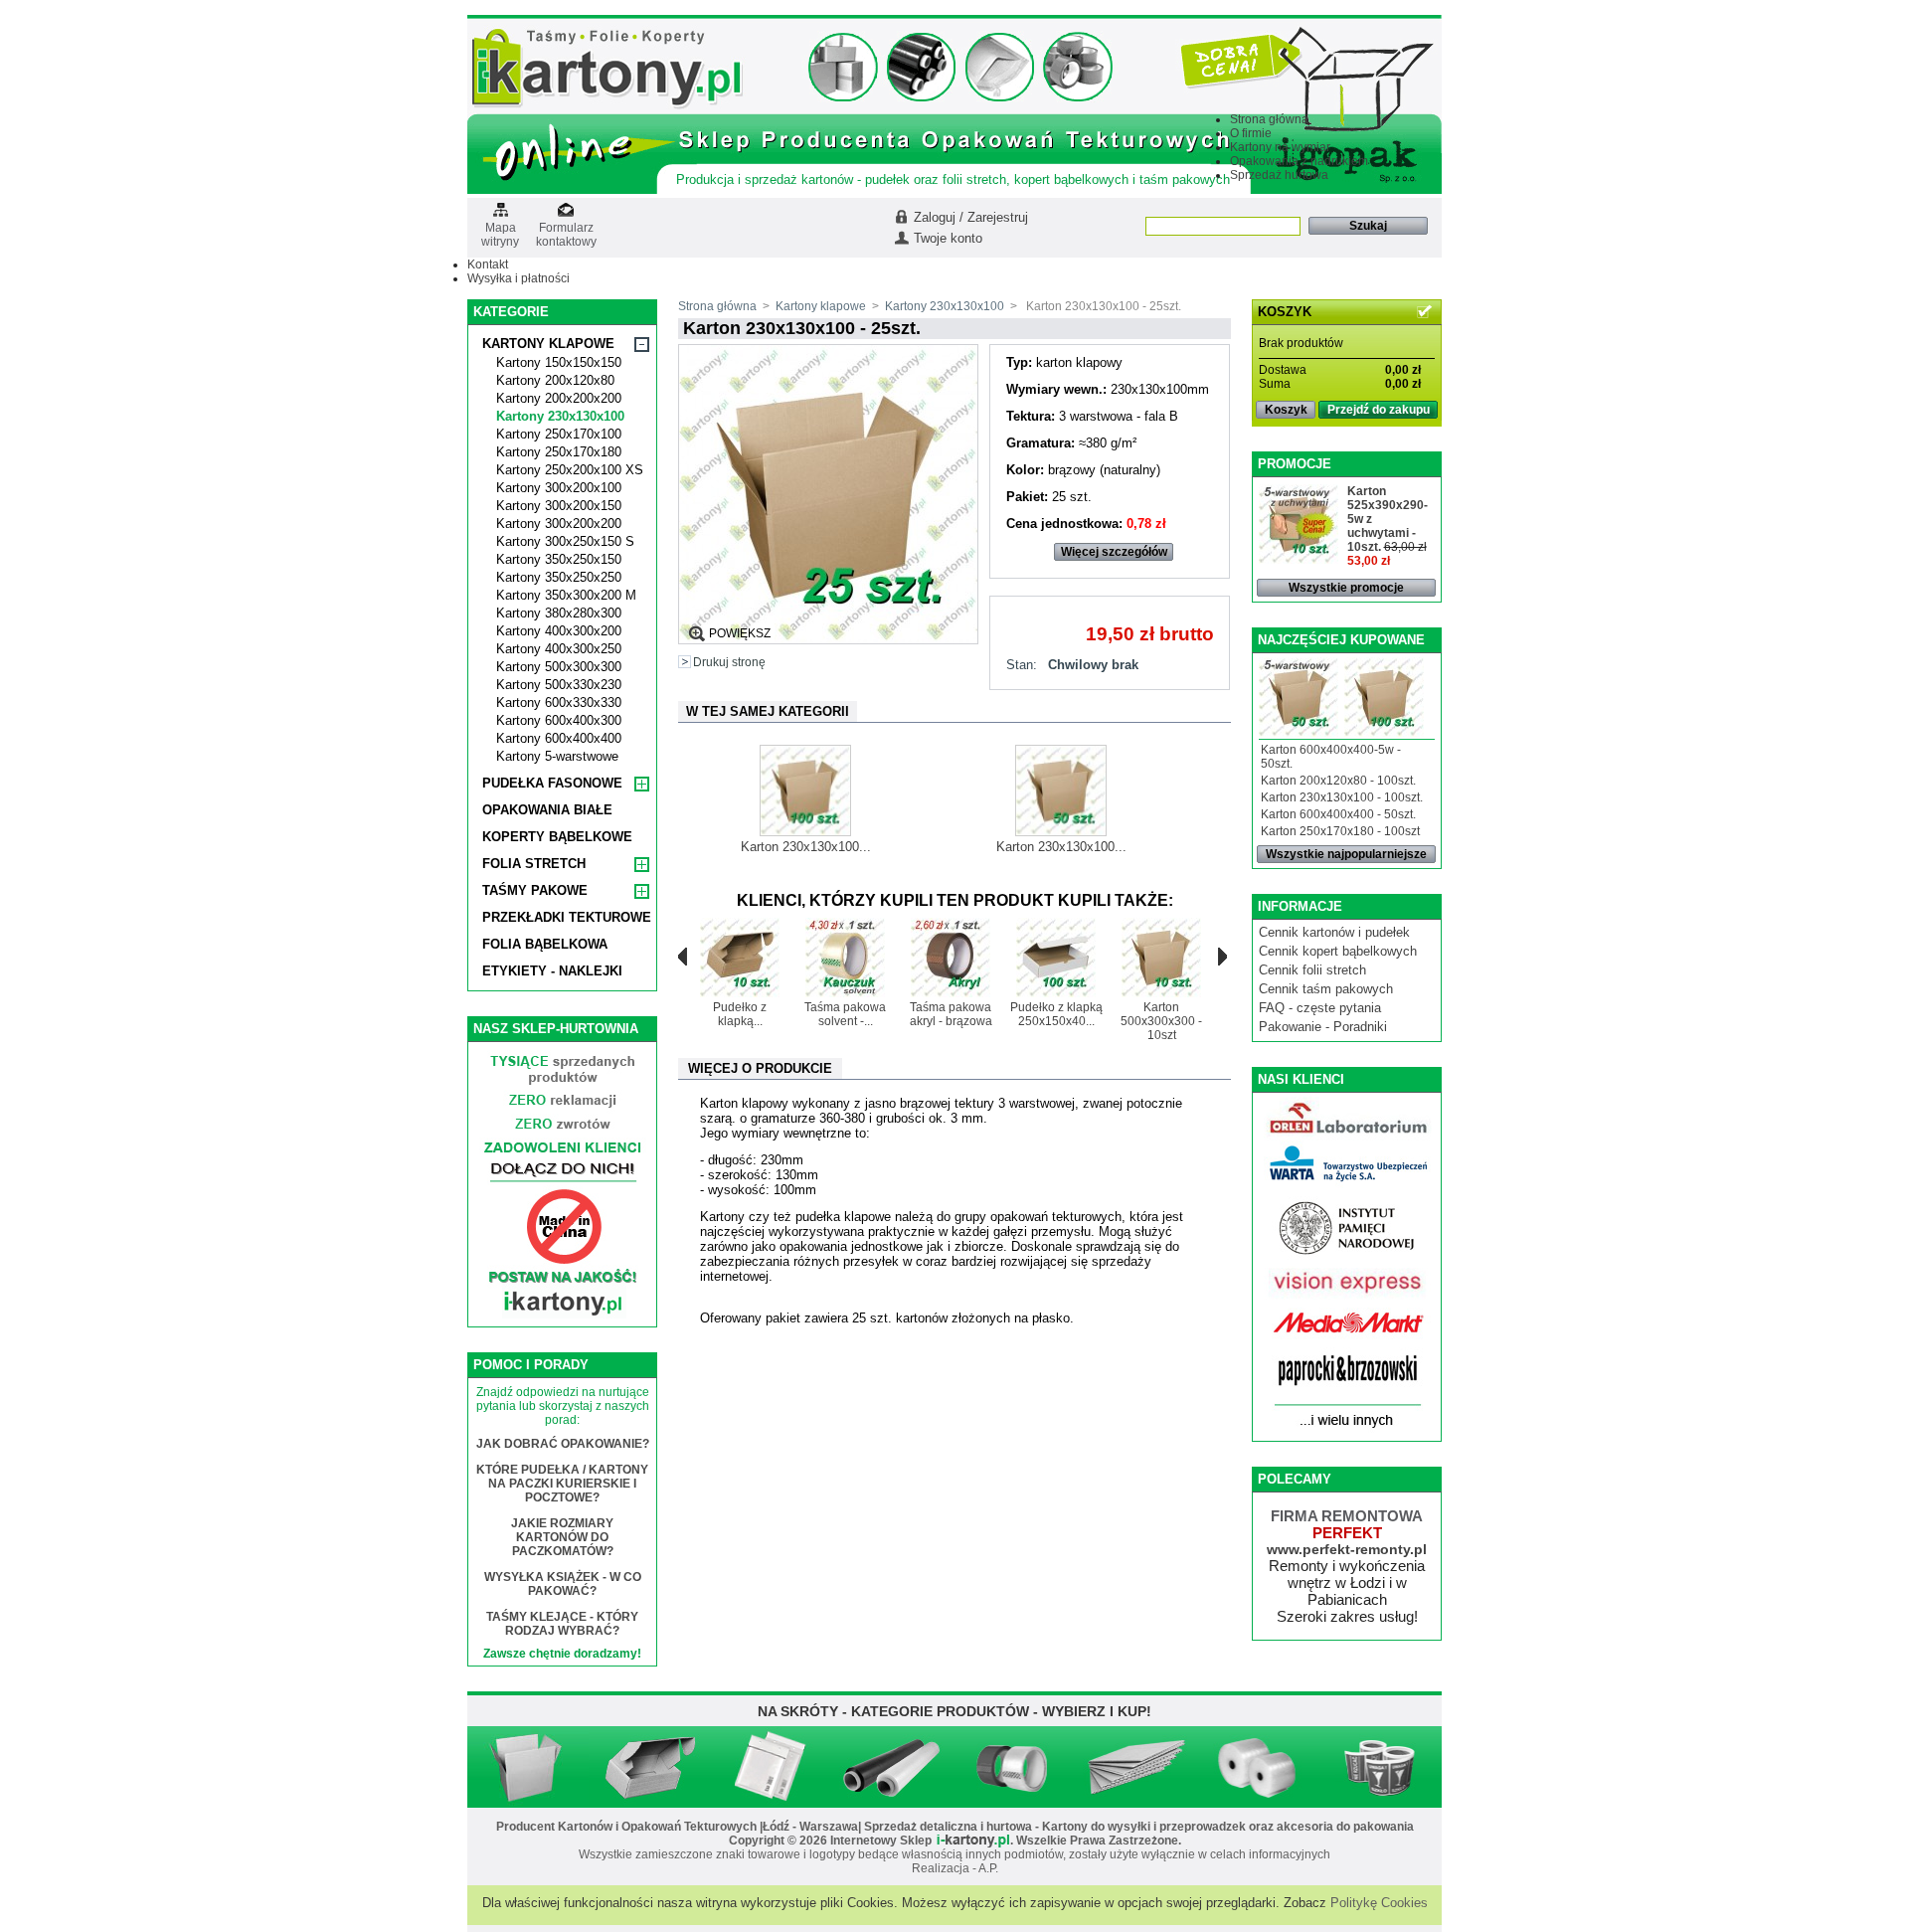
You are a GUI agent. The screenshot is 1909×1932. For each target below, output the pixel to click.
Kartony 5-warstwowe (557, 756)
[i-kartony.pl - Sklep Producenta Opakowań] (607, 105)
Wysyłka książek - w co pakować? (563, 1584)
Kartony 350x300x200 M (566, 595)
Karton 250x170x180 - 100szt (1340, 831)
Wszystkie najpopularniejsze (1346, 854)
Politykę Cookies (1379, 1903)
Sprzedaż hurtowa (1279, 175)
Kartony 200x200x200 (559, 398)
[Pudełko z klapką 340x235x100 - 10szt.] (740, 993)
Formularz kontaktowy (566, 228)
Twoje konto (948, 238)
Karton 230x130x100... (806, 847)
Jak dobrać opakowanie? (563, 1444)
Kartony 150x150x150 (559, 362)
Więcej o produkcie (760, 1068)
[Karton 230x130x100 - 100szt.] (805, 832)
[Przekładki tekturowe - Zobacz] (1136, 1801)
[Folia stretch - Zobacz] (892, 1801)
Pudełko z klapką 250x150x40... (1056, 1014)
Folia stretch (534, 864)
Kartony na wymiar (1280, 147)
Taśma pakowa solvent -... (845, 1014)
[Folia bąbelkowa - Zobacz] (1258, 1801)
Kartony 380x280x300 (559, 613)
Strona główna (1269, 119)
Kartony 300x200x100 (559, 488)
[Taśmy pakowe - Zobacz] (1014, 1801)
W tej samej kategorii (768, 711)
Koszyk (1286, 410)
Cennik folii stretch (1312, 970)
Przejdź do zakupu (1379, 410)
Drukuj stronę (729, 662)
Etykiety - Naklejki (552, 971)
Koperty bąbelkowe (557, 837)
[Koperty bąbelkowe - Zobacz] (771, 1801)
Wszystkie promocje (1346, 588)
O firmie (1251, 133)
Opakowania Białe (547, 810)
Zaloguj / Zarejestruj (971, 217)
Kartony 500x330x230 (559, 685)
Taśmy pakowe (535, 890)
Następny (1222, 957)
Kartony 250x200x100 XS (570, 470)
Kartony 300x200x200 (559, 524)
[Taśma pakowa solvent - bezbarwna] (845, 993)
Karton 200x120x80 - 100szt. (1338, 781)
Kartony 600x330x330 (559, 703)
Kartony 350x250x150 (559, 559)
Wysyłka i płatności (519, 278)
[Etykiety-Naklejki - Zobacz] (1381, 1801)
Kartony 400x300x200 (559, 631)
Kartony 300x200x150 (559, 506)
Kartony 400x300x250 (559, 649)
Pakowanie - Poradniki (1323, 1027)
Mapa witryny (500, 228)
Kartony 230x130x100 (560, 416)
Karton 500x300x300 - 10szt (1161, 1021)
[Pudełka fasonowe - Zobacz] (649, 1801)
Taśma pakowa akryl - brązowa (951, 1014)
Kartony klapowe (548, 344)
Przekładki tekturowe (567, 917)
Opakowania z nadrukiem (1299, 161)
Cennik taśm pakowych (1326, 989)
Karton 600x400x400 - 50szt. (1338, 814)
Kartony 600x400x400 (559, 738)
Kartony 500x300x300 (559, 667)
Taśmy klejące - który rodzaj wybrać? (562, 1624)
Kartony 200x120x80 (555, 380)
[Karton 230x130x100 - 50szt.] (1061, 832)
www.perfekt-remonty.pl (1347, 1549)
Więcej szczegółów (1114, 552)
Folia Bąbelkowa (545, 944)
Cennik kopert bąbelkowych (1338, 951)
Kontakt (488, 264)
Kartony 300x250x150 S (565, 541)
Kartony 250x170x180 (559, 452)
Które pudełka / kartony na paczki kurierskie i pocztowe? (562, 1484)
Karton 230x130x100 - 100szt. (1342, 797)
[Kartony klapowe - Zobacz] (528, 1801)
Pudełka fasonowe (552, 783)
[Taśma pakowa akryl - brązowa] (951, 993)
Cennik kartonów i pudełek (1334, 932)
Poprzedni (683, 957)
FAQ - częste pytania (1320, 1008)
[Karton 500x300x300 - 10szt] (1161, 993)
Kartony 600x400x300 (559, 720)
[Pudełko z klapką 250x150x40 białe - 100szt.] (1056, 993)
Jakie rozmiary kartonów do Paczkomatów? (562, 1537)
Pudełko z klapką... (740, 1014)
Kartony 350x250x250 (559, 577)
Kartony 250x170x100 (559, 434)
